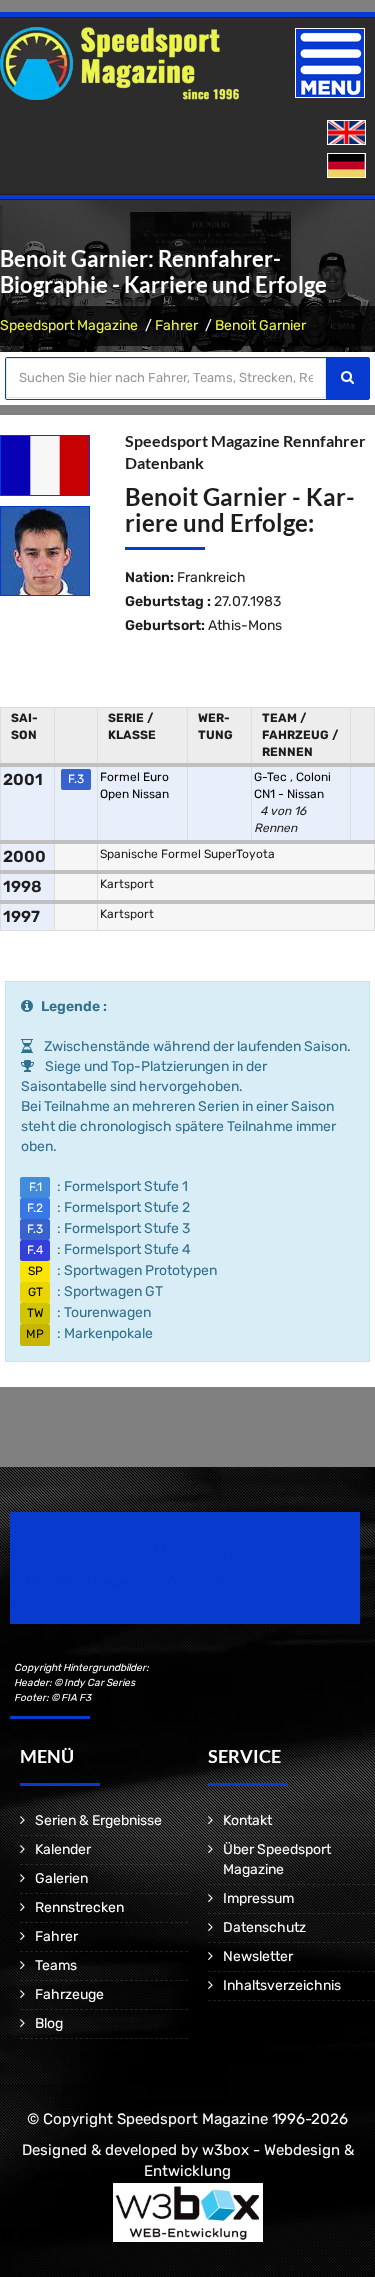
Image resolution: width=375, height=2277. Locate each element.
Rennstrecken (79, 1907)
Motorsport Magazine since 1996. (124, 1581)
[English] (348, 133)
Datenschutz (264, 1927)
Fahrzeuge (69, 1994)
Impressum (258, 1898)
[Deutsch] (348, 166)
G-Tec (272, 777)
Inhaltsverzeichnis (282, 1985)
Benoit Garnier (260, 325)
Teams (56, 1965)
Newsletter (258, 1956)
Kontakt (247, 1820)
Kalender (63, 1849)
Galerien (61, 1878)
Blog (49, 2023)
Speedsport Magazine (69, 325)
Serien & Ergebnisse (98, 1820)
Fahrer (176, 325)
